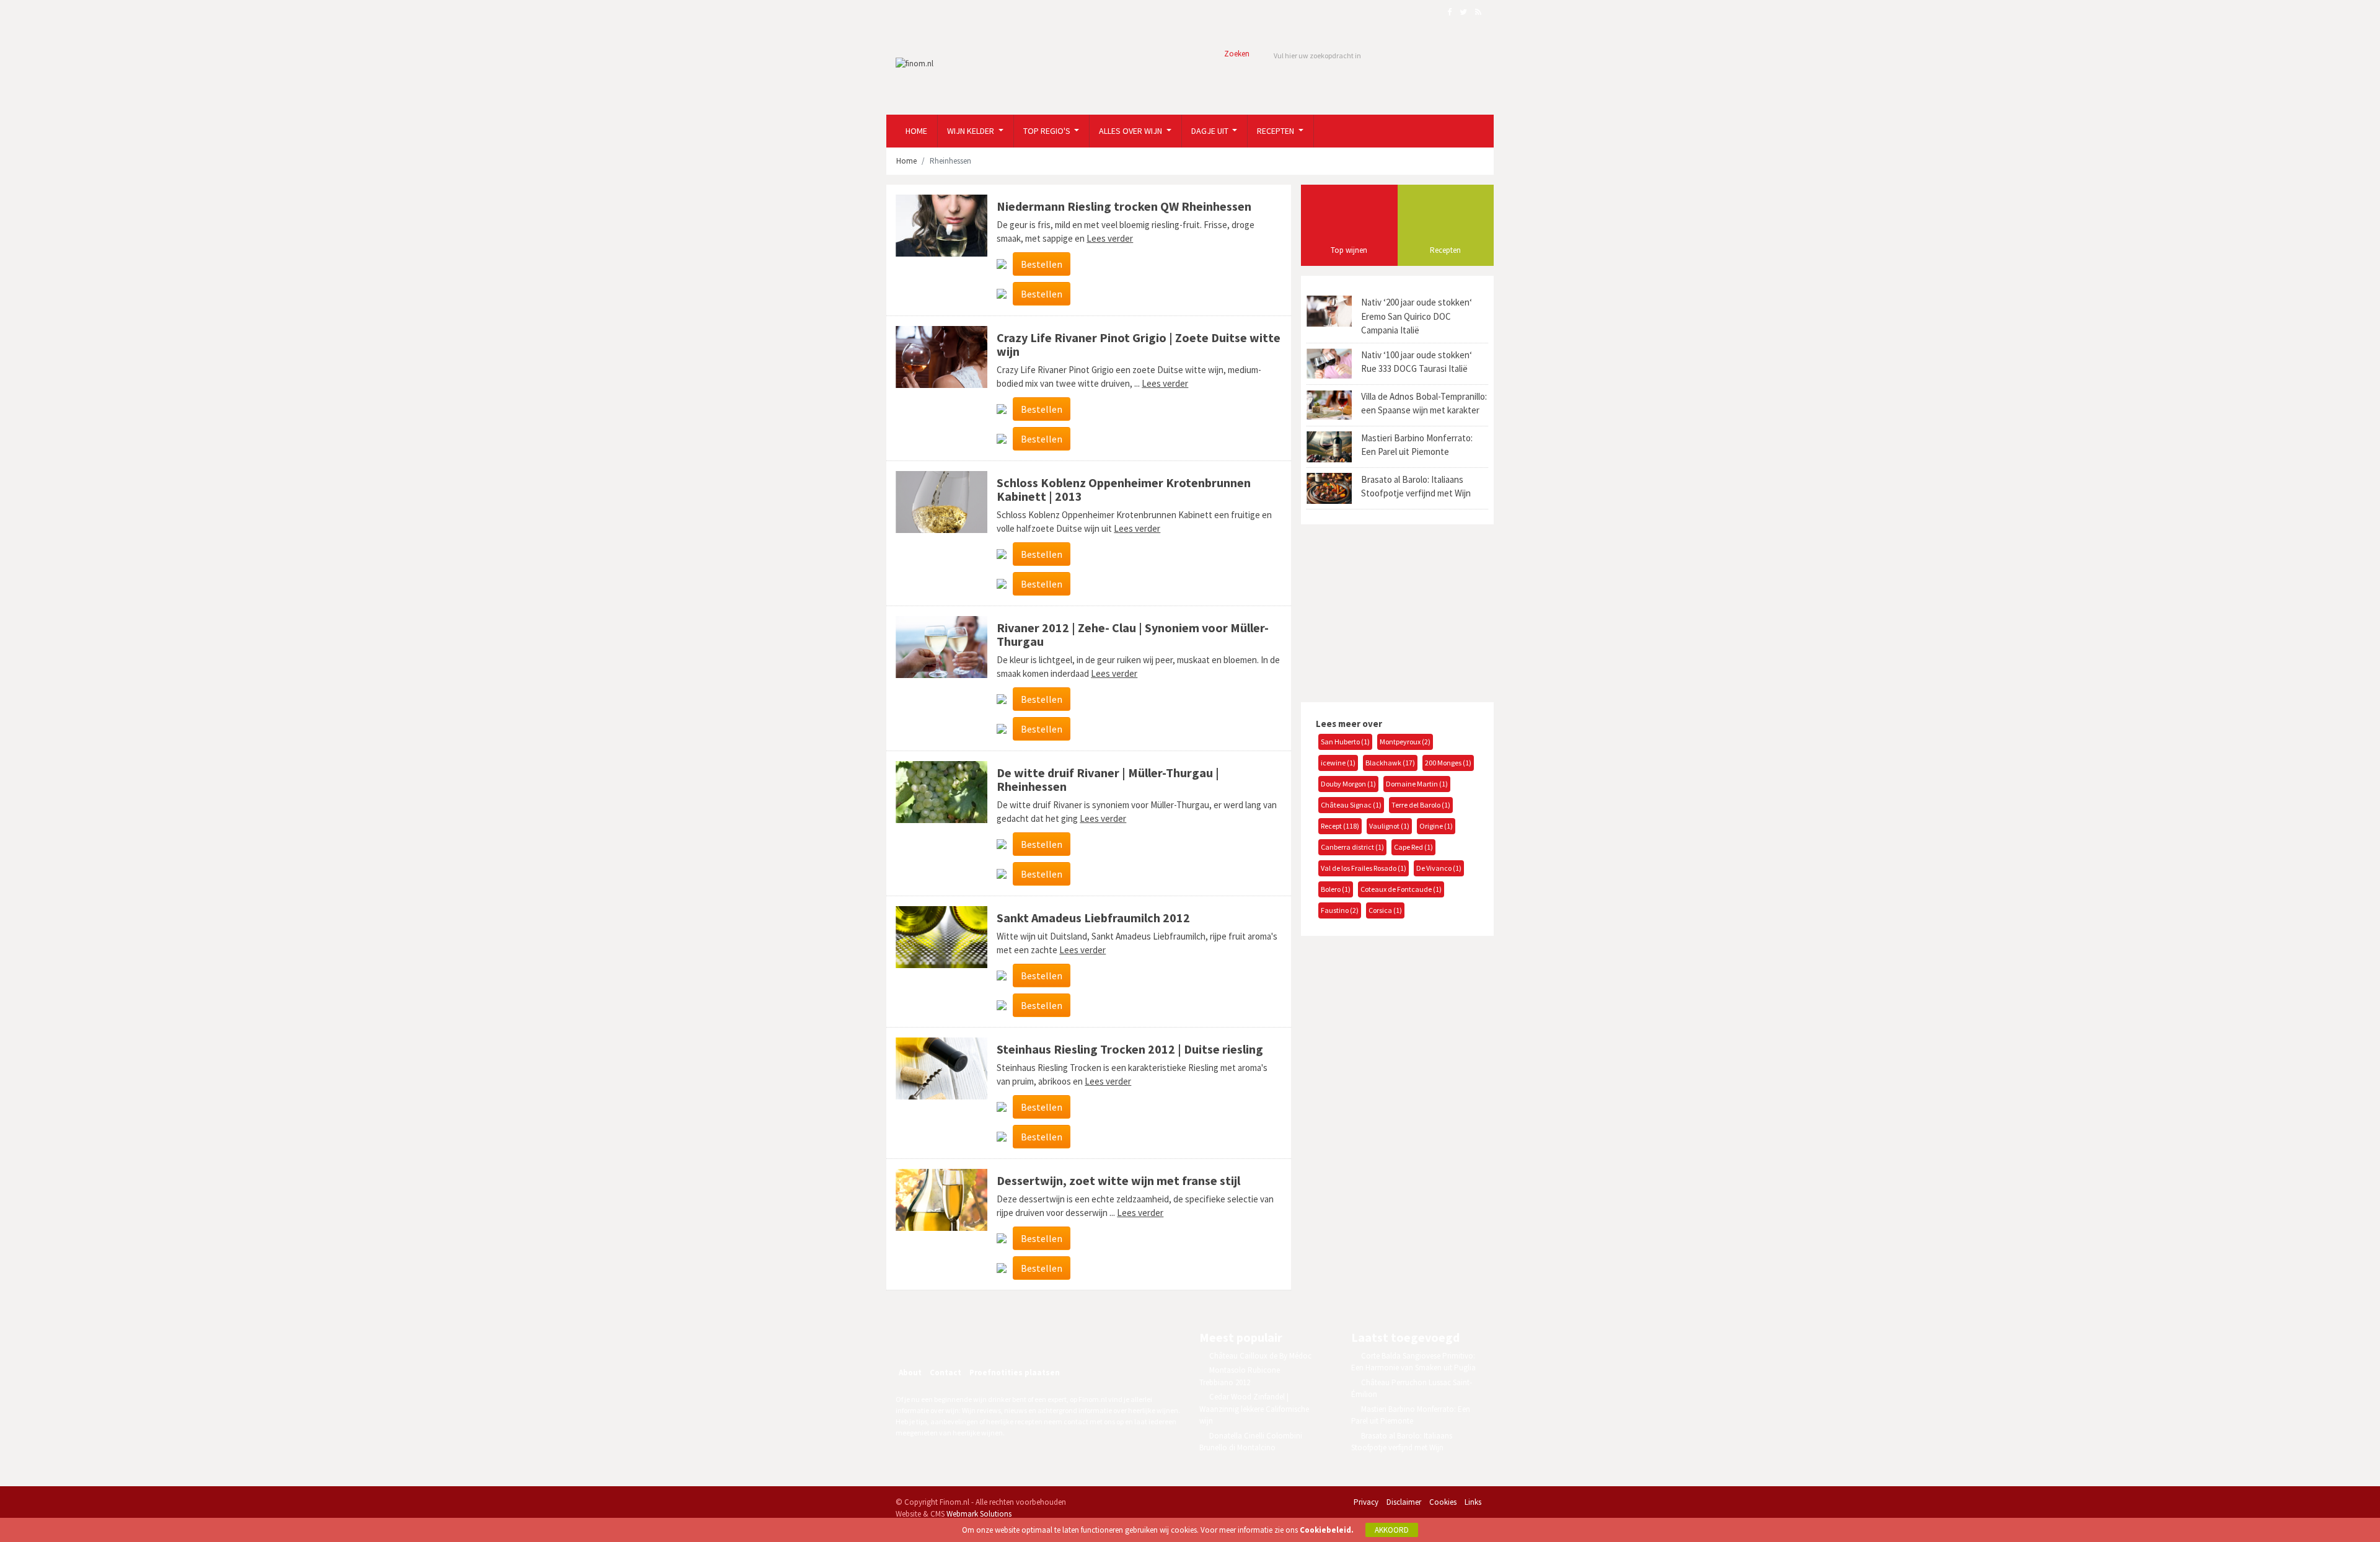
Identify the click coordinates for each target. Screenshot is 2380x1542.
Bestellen (1042, 264)
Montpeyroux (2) (1405, 742)
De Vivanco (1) (1439, 868)
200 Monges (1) (1448, 763)
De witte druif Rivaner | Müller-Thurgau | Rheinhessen (1108, 779)
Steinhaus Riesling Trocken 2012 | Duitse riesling (1130, 1049)
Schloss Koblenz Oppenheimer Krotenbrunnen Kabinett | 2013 (1124, 489)
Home (916, 131)
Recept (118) (1340, 826)
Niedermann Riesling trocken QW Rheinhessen (1124, 206)
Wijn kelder (972, 131)
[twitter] (967, 1339)
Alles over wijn (1131, 131)
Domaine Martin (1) (1417, 784)
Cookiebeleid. (1327, 1530)
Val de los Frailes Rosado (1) (1364, 868)
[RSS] (994, 1339)
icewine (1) (1338, 763)
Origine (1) (1436, 826)
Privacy (1366, 1502)
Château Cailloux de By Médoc (1260, 1356)
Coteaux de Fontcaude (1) (1401, 889)
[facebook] (941, 1339)
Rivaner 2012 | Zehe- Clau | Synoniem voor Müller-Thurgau (1133, 634)
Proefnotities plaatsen (1015, 1372)
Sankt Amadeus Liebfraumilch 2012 (1093, 918)
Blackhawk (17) (1390, 763)
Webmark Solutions (979, 1514)
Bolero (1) (1336, 889)
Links (1473, 1502)
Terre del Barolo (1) (1421, 805)
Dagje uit (1211, 131)
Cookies (1443, 1502)
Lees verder (1110, 238)
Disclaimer (1404, 1502)
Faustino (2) (1340, 910)
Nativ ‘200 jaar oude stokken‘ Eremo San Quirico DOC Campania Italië (1417, 316)
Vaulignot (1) (1389, 826)
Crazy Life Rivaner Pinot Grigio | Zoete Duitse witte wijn (1139, 344)
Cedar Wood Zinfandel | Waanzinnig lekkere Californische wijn (1254, 1409)
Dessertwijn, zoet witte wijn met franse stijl (1118, 1180)
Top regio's (1048, 131)
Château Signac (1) (1351, 805)
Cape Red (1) (1413, 847)
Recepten (1276, 131)
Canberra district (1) (1352, 847)
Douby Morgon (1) (1348, 784)
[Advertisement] (1393, 612)
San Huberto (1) (1345, 742)
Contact (945, 1372)
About (910, 1372)
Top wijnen (1349, 250)
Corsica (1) (1385, 910)
